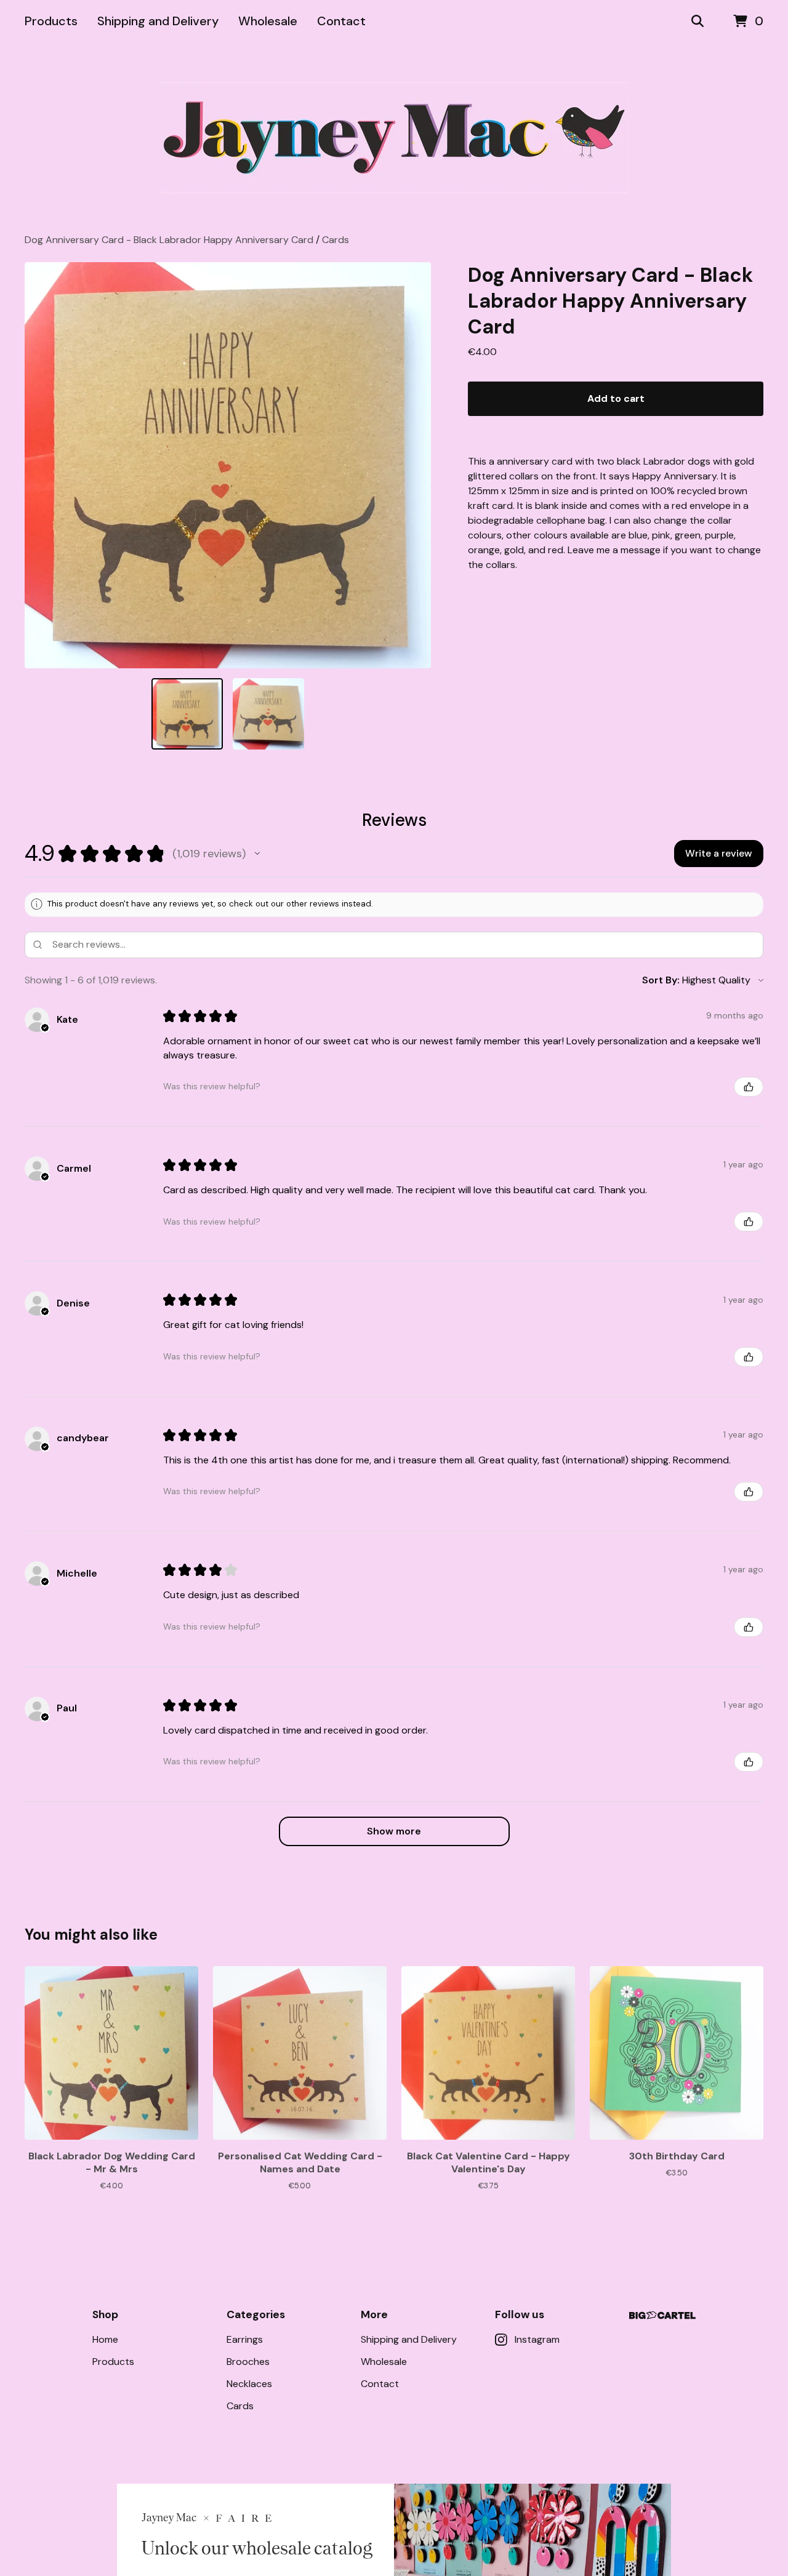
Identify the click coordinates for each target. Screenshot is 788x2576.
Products (51, 21)
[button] (257, 854)
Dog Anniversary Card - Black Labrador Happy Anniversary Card (169, 240)
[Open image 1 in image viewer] (228, 465)
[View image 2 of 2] (268, 714)
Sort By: (661, 980)
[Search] (698, 22)
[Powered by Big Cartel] (662, 2315)
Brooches (248, 2362)
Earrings (245, 2339)
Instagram (537, 2339)
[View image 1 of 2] (187, 714)
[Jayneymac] (394, 138)
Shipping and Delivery (158, 21)
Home (105, 2339)
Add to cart (616, 398)
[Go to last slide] (42, 465)
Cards (336, 240)
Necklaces (249, 2384)
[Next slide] (414, 465)
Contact (341, 21)
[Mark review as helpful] (749, 1087)
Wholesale (268, 21)
